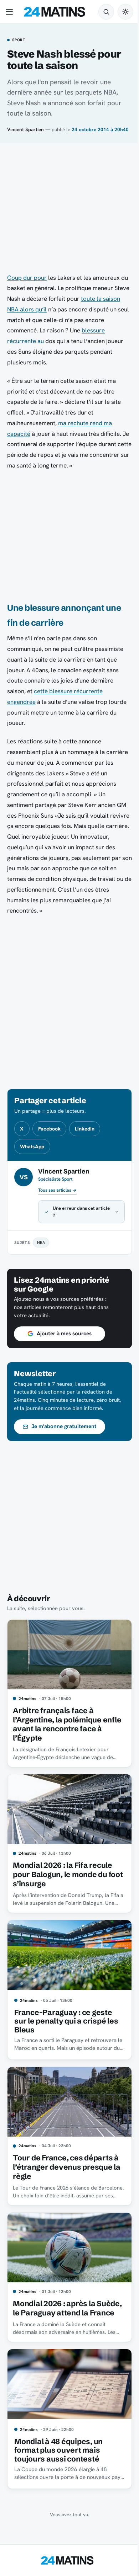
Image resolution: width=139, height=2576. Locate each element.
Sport (19, 40)
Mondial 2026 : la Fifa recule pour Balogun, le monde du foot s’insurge (63, 1879)
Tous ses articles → (57, 1190)
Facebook (49, 1129)
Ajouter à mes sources (64, 1344)
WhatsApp (32, 1147)
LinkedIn (85, 1129)
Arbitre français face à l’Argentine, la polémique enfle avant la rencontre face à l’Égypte (64, 1731)
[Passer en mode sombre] (125, 12)
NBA (41, 1253)
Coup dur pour (27, 278)
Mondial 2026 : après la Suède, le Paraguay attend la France (64, 2308)
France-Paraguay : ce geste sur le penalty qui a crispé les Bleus (66, 2022)
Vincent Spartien (25, 129)
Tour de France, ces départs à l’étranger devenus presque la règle (67, 2165)
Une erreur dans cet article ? (74, 1222)
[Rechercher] (106, 12)
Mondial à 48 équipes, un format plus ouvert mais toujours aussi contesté (58, 2452)
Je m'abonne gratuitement (64, 1437)
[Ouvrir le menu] (11, 12)
